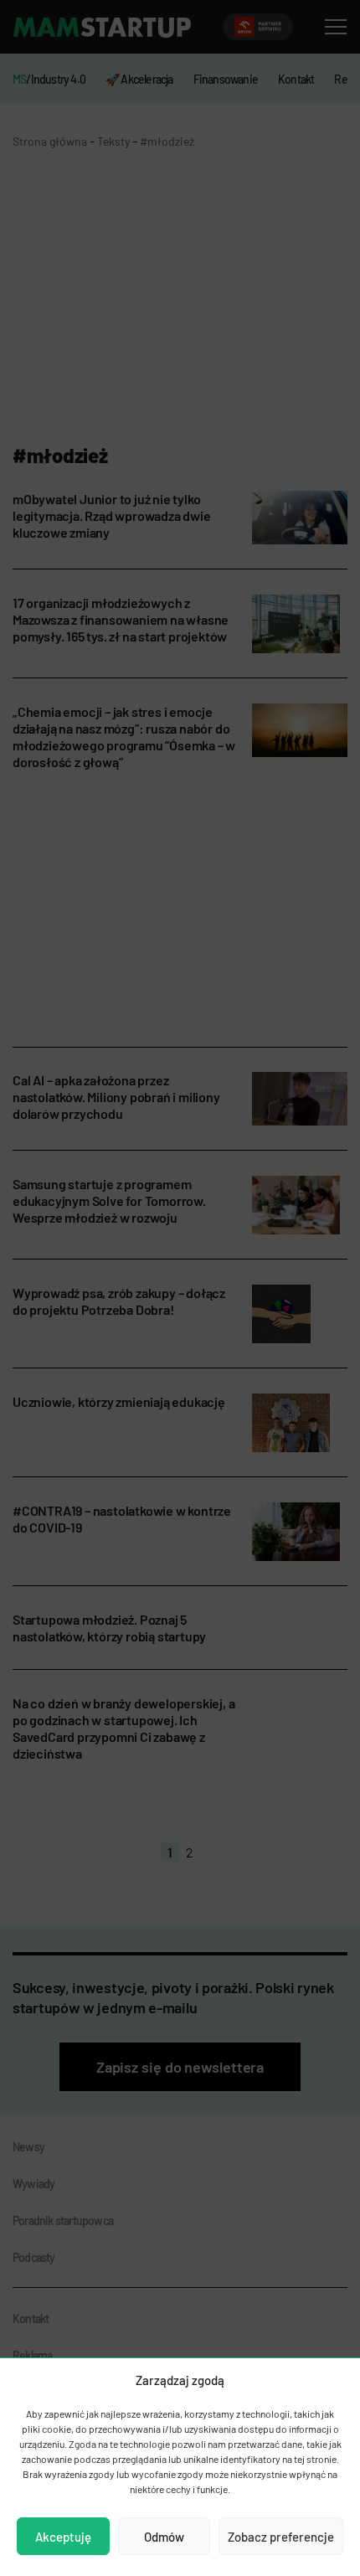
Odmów (164, 2537)
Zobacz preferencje (281, 2537)
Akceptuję (63, 2537)
